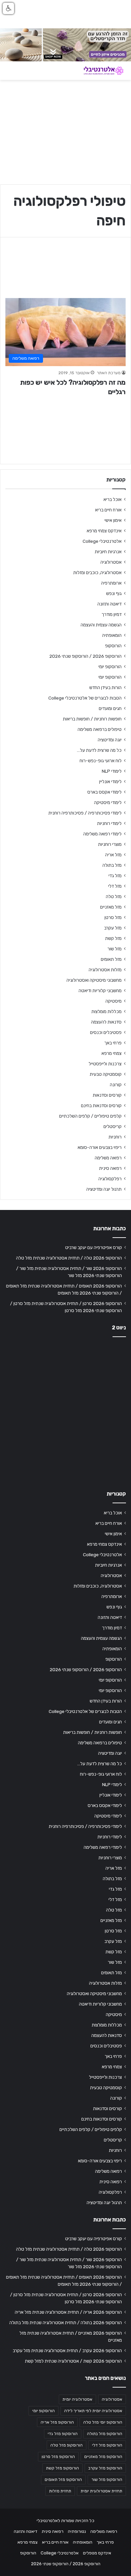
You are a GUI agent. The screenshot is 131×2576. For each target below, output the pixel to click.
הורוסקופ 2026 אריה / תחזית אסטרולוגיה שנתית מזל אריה (68, 2312)
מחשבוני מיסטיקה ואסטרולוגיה (94, 980)
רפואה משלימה (108, 1158)
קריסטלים (113, 1126)
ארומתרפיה (111, 583)
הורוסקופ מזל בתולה (105, 2434)
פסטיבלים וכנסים (106, 1032)
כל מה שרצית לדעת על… (99, 750)
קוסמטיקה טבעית (106, 1074)
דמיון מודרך (112, 614)
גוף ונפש (114, 593)
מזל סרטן (113, 917)
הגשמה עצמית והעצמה (101, 625)
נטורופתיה (77, 2531)
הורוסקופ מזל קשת (62, 2468)
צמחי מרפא (112, 1053)
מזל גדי (115, 876)
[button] (8, 8)
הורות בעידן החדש (105, 687)
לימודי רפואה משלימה (102, 834)
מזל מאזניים (111, 907)
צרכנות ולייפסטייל (105, 1064)
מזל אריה (113, 855)
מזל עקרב (113, 928)
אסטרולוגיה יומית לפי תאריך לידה (93, 2411)
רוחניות (115, 1137)
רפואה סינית (110, 1168)
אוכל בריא (113, 499)
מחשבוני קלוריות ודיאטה (100, 990)
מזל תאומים (111, 959)
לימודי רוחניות (109, 823)
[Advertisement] (65, 1412)
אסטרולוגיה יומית (77, 2399)
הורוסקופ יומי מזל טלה (103, 2422)
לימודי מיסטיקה (108, 802)
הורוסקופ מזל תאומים (63, 2480)
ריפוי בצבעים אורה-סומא (100, 1147)
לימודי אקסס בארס (104, 792)
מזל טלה (114, 896)
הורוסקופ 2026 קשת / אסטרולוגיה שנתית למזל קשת (73, 2361)
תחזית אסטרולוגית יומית (101, 2491)
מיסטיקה (114, 1001)
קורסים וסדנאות (107, 1095)
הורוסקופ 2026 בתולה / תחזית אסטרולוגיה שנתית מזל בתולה (66, 2322)
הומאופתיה (112, 635)
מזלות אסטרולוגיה (105, 970)
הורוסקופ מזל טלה (67, 2445)
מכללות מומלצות (106, 1011)
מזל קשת (113, 938)
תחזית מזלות (60, 2491)
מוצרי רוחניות (110, 844)
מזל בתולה (112, 865)
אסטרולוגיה (111, 562)
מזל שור (115, 949)
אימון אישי (113, 520)
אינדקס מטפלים (97, 2553)
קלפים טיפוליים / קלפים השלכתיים (90, 1116)
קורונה (116, 1085)
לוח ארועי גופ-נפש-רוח (101, 761)
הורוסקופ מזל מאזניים (103, 2457)
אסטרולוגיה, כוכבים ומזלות (97, 572)
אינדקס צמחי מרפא (104, 531)
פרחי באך (113, 1043)
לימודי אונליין (110, 781)
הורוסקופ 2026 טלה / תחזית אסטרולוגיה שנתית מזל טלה (69, 1258)
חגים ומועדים (110, 708)
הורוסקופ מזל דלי (107, 2445)
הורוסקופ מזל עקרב (105, 2468)
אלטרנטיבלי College (102, 541)
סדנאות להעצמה (106, 1022)
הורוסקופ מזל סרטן (58, 2457)
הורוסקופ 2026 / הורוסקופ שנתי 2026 (85, 656)
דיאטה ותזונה (110, 604)
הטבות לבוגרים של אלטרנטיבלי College (85, 698)
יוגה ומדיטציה (110, 740)
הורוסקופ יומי (110, 667)
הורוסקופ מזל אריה (57, 2422)
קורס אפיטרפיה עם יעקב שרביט (94, 1247)
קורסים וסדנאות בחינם (101, 1105)
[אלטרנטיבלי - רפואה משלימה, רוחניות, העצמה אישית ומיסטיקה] (99, 71)
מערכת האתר (109, 373)
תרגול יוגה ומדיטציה (104, 1189)
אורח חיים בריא (108, 510)
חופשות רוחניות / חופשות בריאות (92, 719)
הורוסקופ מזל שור (107, 2480)
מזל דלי (115, 886)
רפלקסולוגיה (110, 1179)
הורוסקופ (113, 646)
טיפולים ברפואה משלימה (100, 729)
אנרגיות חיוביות (108, 552)
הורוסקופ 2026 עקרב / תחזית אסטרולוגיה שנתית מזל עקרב (67, 2350)
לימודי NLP (112, 771)
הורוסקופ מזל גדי (63, 2434)
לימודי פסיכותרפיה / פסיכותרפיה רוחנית (85, 813)
